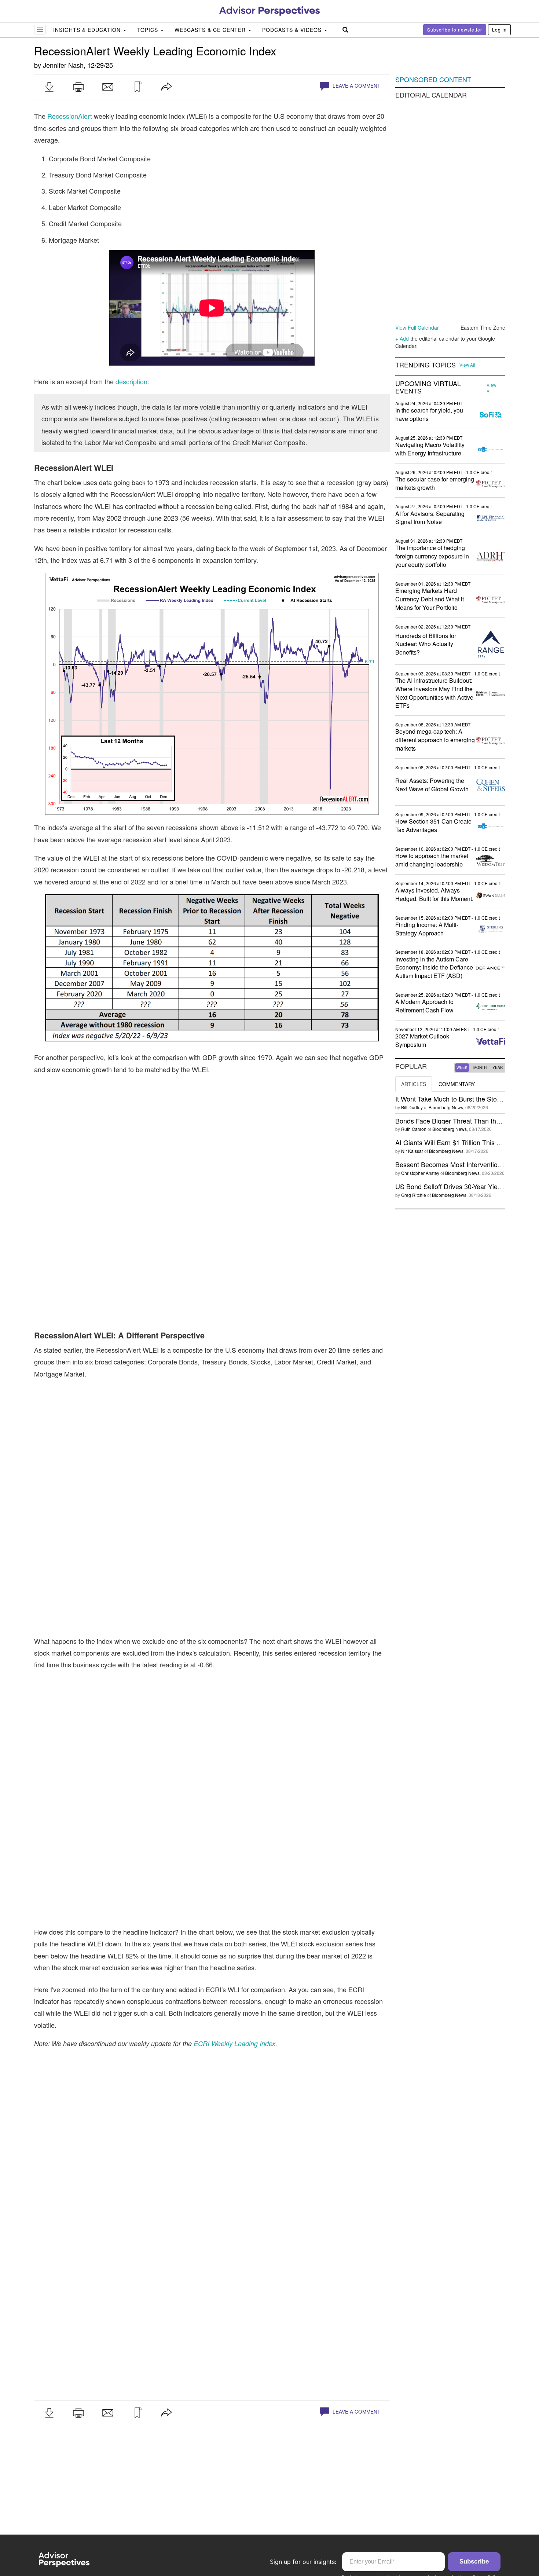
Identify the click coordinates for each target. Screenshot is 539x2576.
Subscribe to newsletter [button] (455, 30)
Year (498, 1067)
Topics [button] (148, 30)
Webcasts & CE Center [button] (211, 30)
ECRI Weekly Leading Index (234, 2043)
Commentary (457, 1084)
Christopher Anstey (420, 1173)
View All (467, 365)
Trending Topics (426, 365)
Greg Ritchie (414, 1195)
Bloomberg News (446, 1107)
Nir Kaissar (412, 1151)
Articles (414, 1084)
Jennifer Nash (63, 65)
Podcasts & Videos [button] (293, 30)
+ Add (402, 338)
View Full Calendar (417, 327)
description (131, 381)
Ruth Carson (414, 1129)
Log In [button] (499, 30)
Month (480, 1067)
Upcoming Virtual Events (428, 387)
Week (462, 1067)
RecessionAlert (70, 116)
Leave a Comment (356, 86)
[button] (49, 87)
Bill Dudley (412, 1107)
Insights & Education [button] (88, 30)
